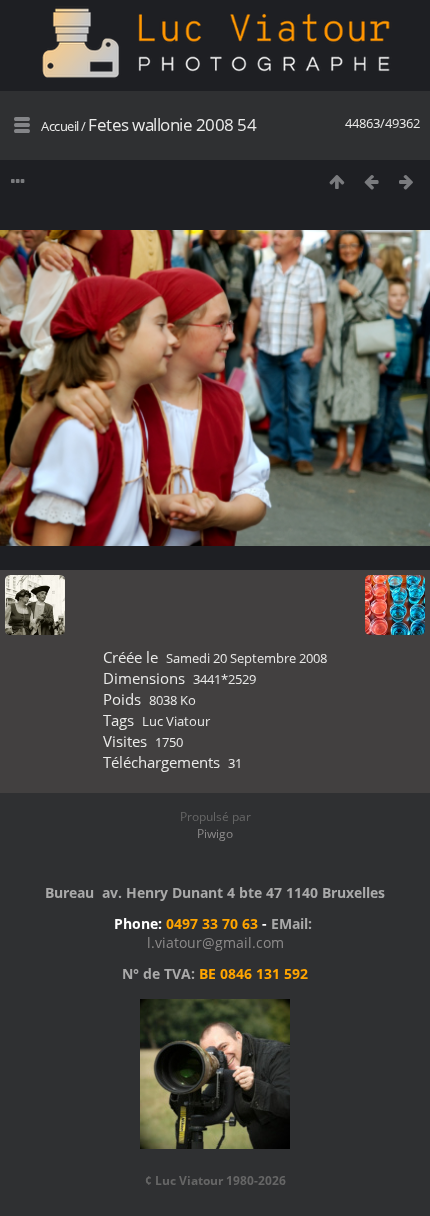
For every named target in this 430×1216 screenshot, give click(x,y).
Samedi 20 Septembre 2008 (246, 658)
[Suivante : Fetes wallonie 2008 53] (406, 181)
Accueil (60, 126)
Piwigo (215, 833)
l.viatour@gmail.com (215, 942)
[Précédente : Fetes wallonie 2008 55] (371, 181)
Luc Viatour (176, 721)
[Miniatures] (336, 181)
